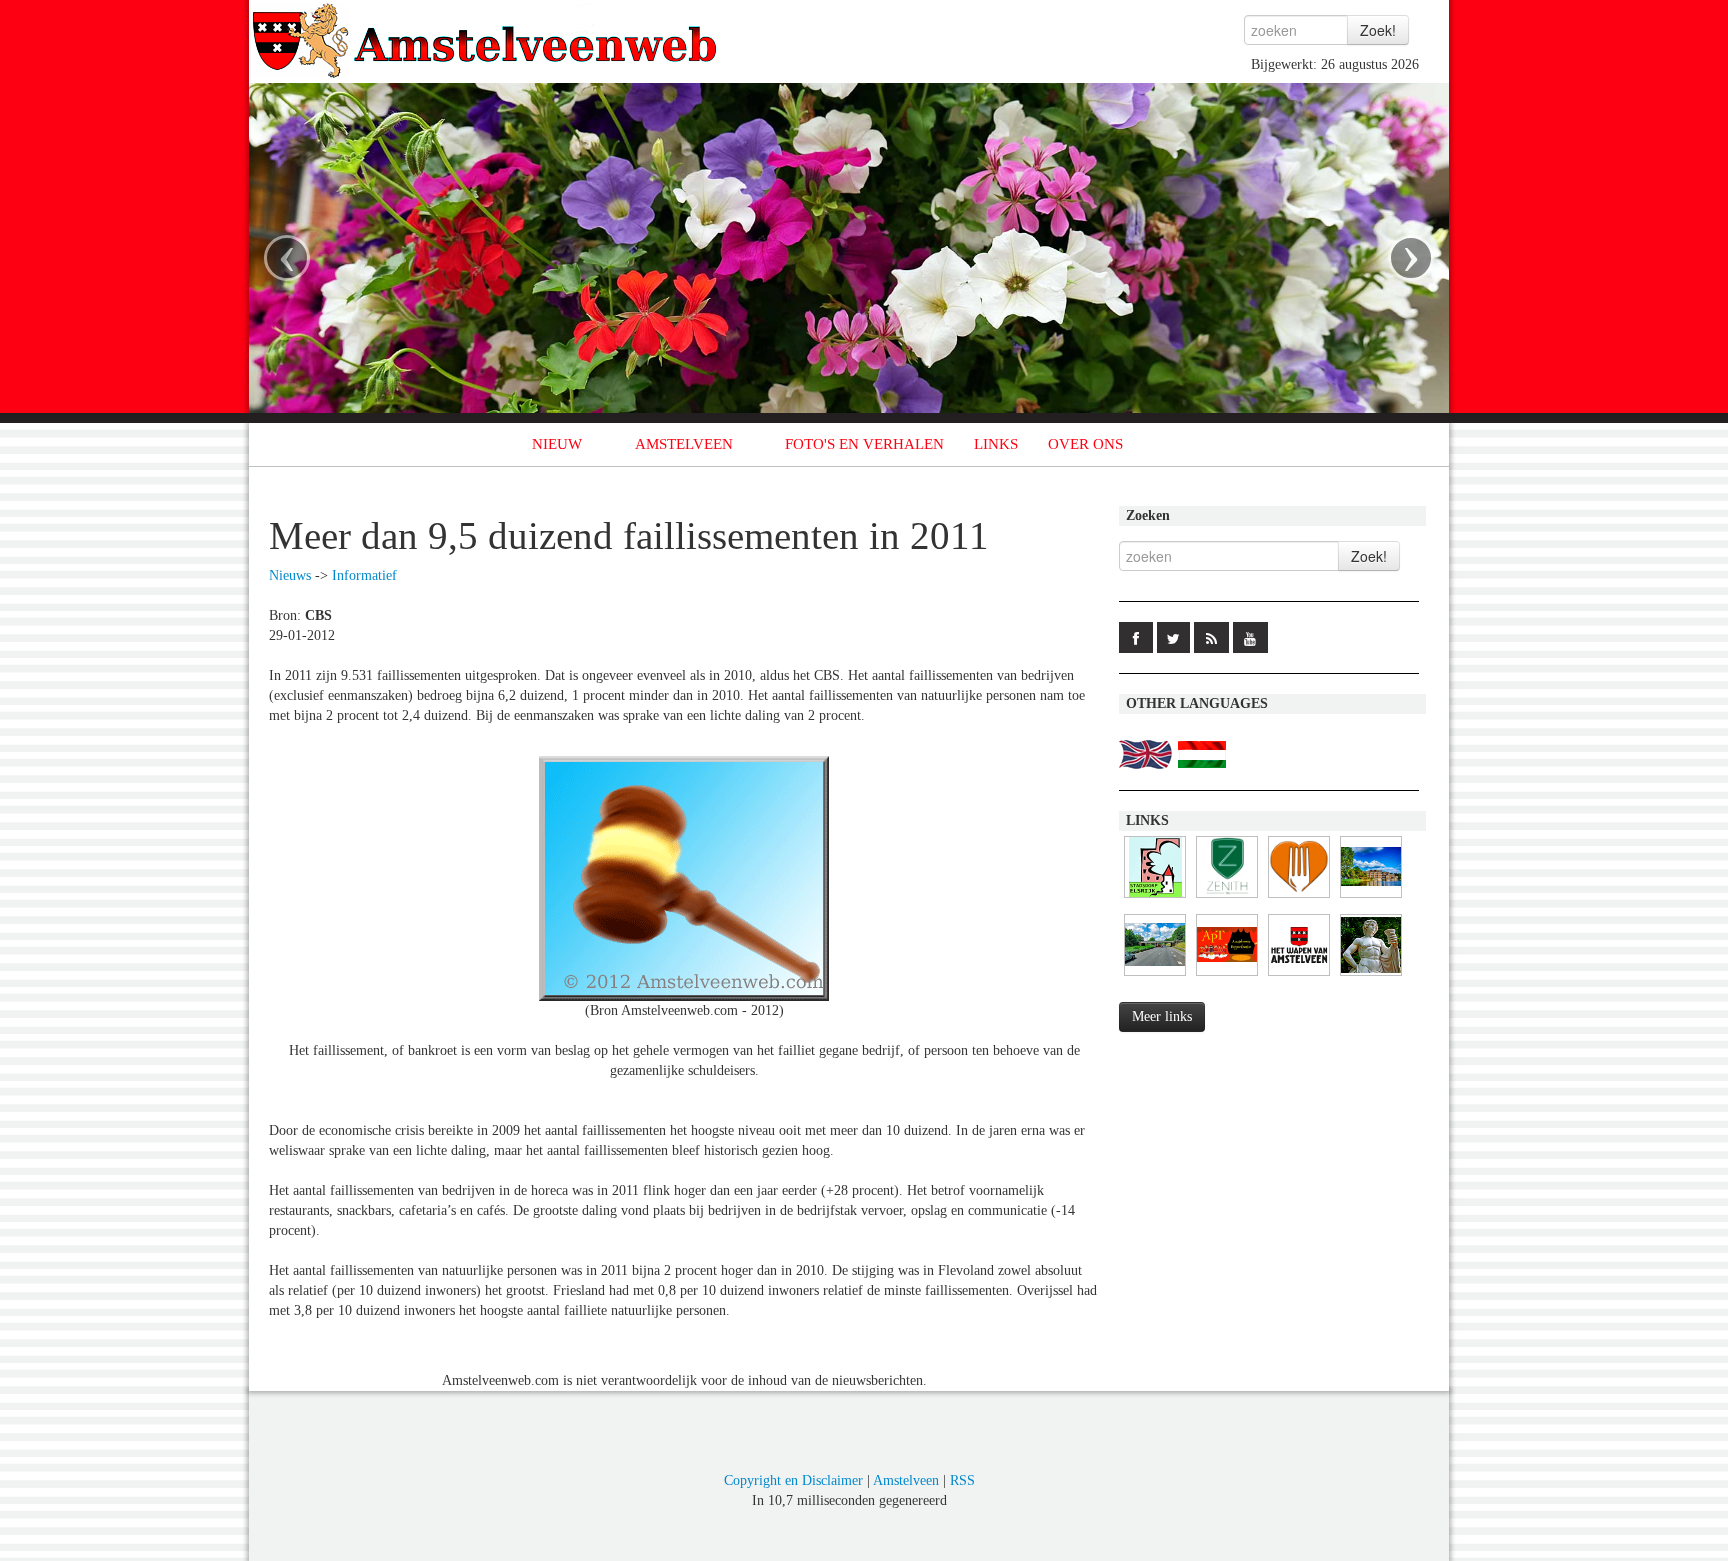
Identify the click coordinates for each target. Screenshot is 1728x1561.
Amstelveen (906, 1480)
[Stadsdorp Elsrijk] (1155, 898)
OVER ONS (1085, 444)
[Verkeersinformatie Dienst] (1155, 976)
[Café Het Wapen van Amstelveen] (1299, 976)
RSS (962, 1480)
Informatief (364, 575)
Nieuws (290, 575)
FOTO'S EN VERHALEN (864, 444)
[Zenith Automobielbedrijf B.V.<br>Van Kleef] (1227, 898)
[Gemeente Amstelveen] (1371, 898)
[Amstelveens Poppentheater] (1227, 976)
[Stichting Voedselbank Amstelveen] (1299, 898)
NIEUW (557, 444)
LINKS (996, 444)
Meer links (1162, 1016)
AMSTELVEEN (684, 444)
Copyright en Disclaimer (793, 1480)
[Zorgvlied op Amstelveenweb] (1371, 976)
